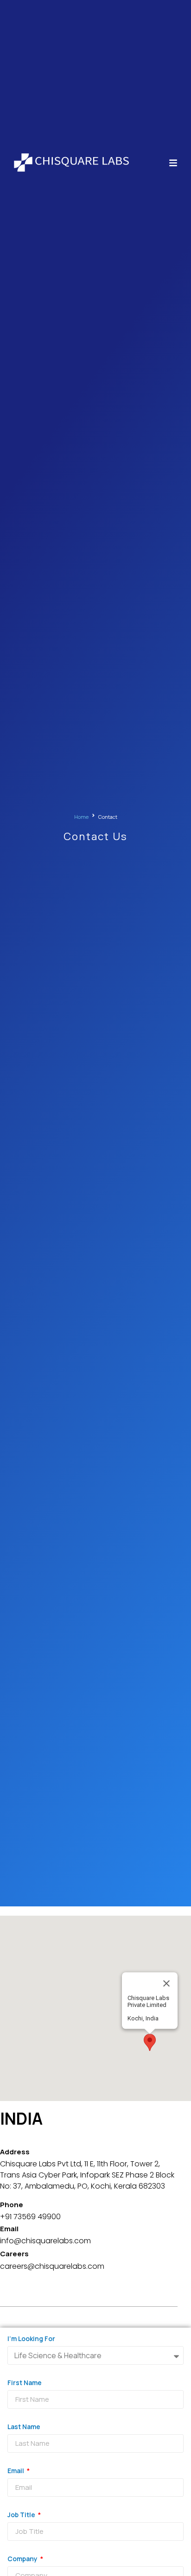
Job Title (22, 2515)
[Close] (166, 1983)
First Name (25, 2383)
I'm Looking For (31, 2339)
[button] (150, 2042)
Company (23, 2559)
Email (16, 2471)
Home (81, 817)
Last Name (24, 2427)
